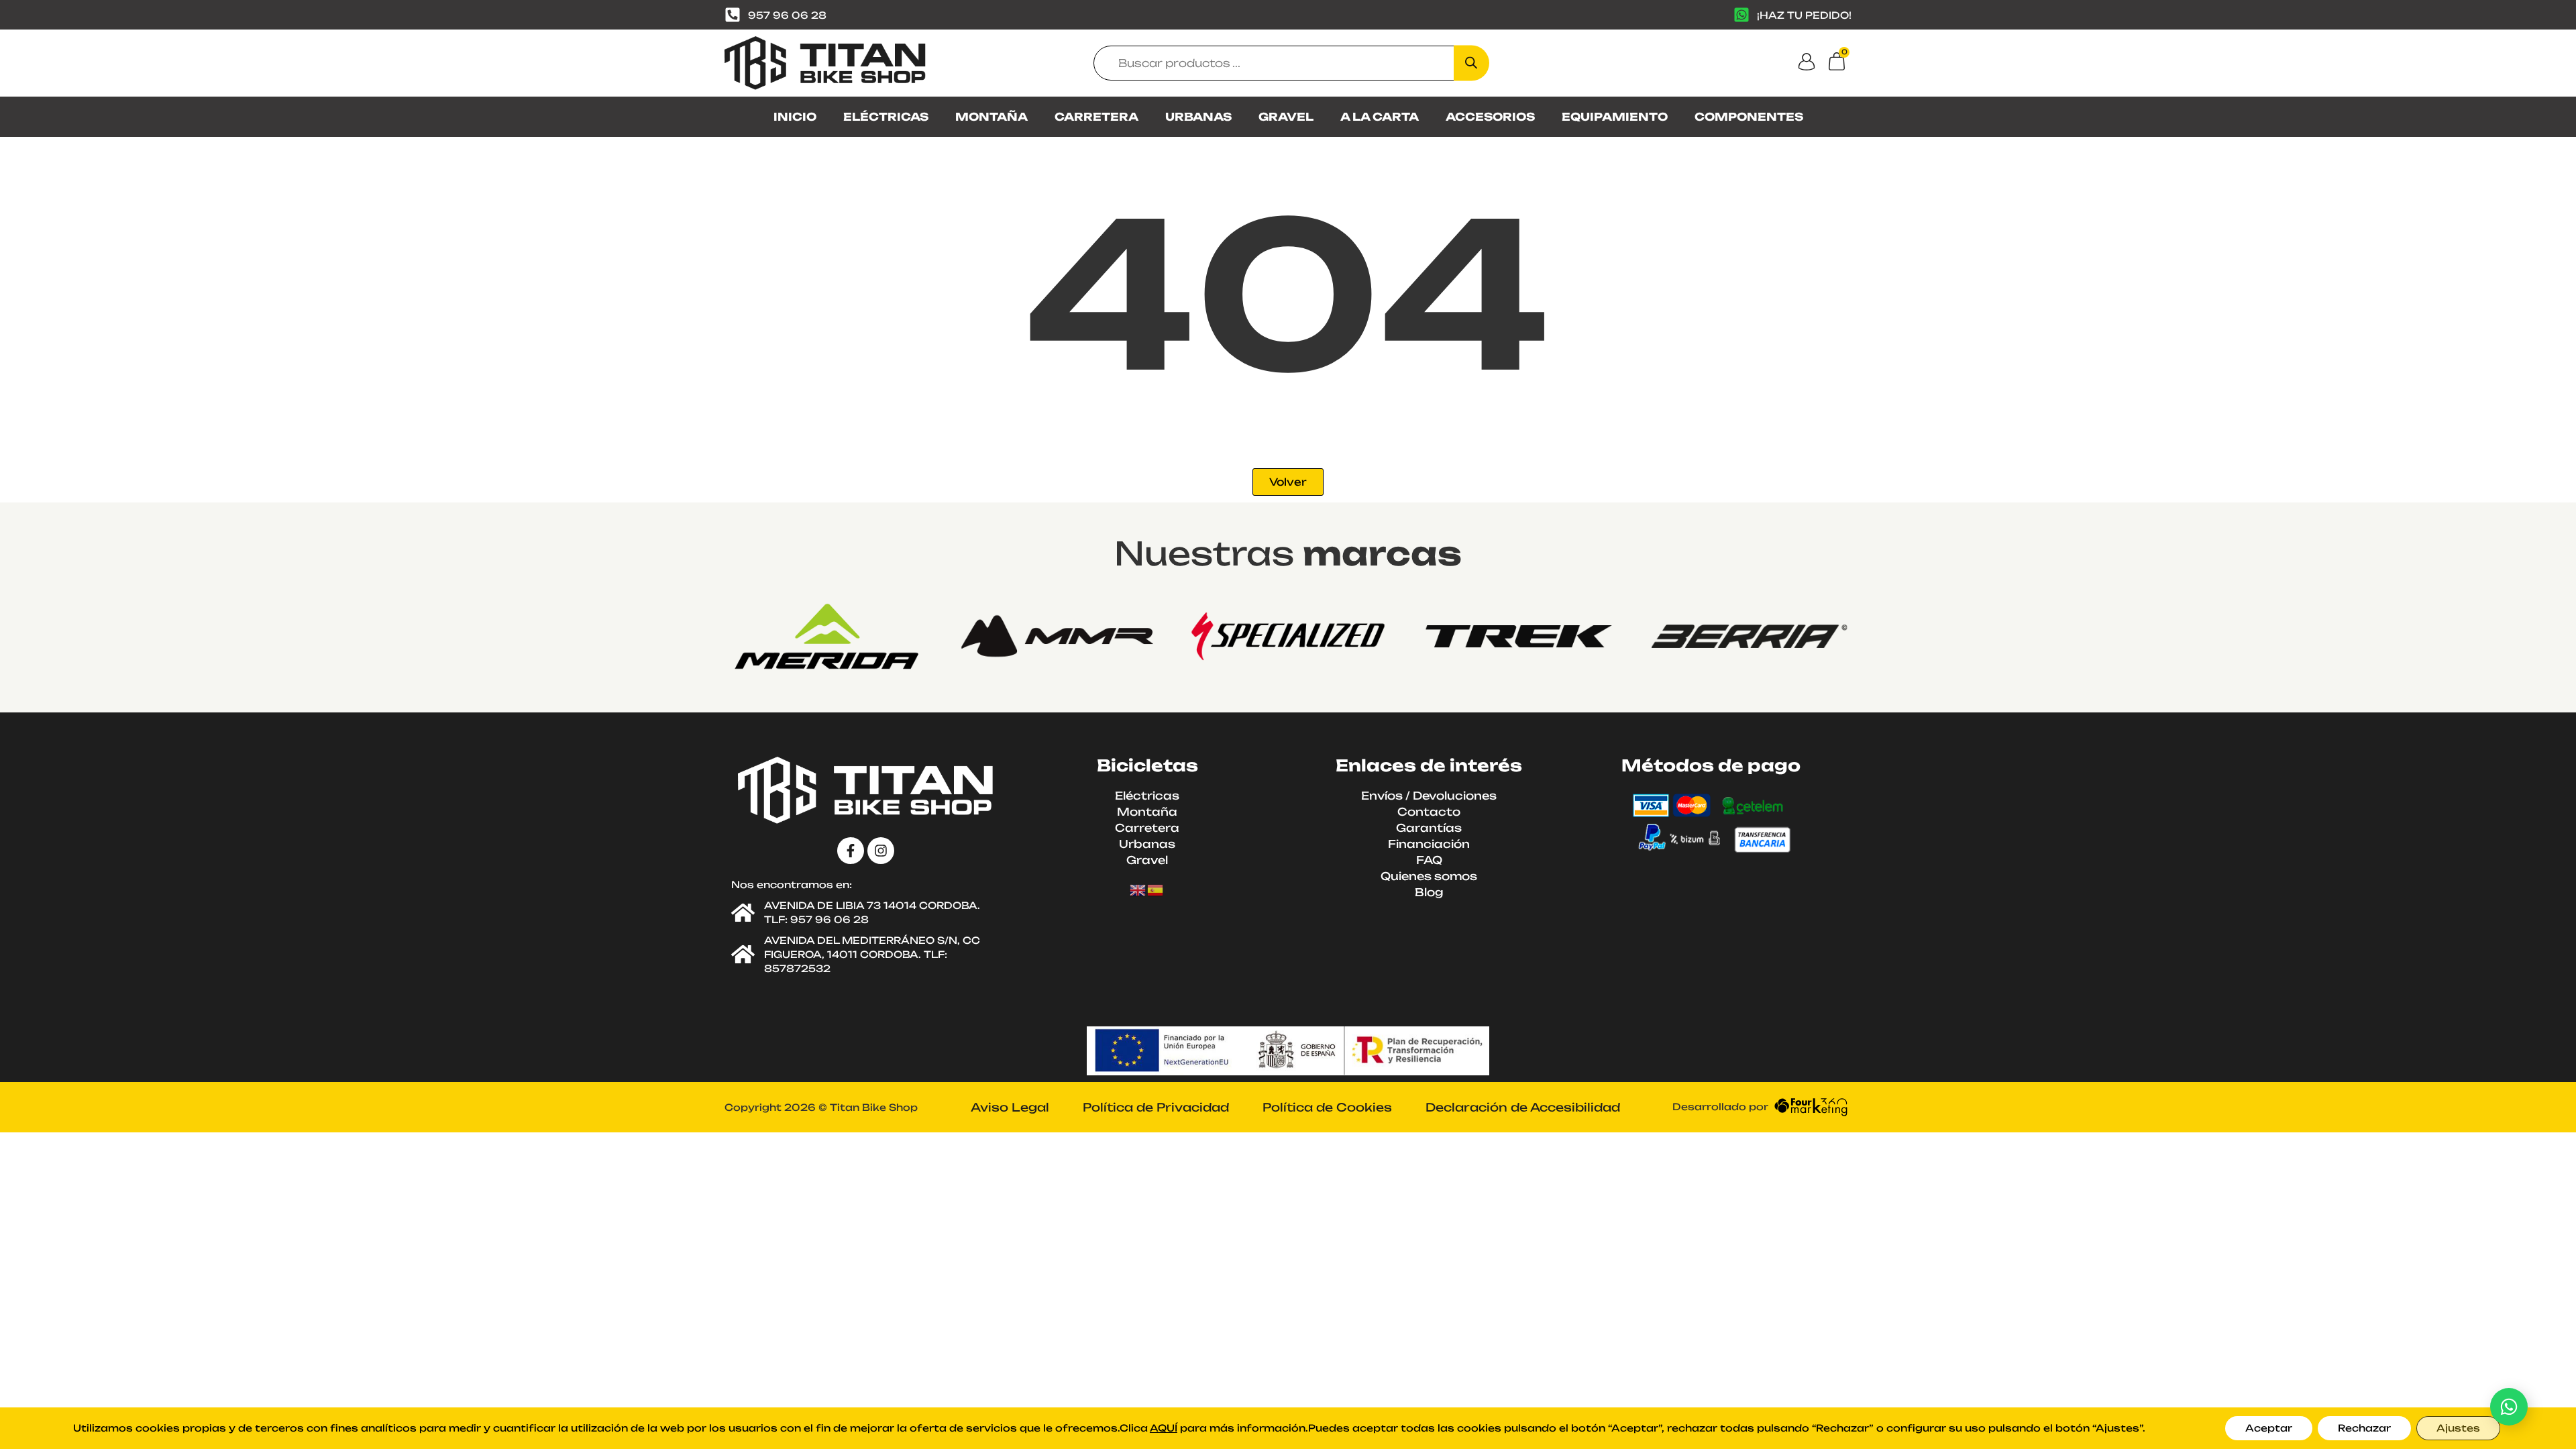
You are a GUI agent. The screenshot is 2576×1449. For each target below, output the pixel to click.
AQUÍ (1164, 1428)
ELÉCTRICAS (886, 117)
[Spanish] (1156, 890)
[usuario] (1807, 62)
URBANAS (1198, 117)
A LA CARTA (1380, 117)
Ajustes (2458, 1428)
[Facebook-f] (851, 851)
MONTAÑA (991, 117)
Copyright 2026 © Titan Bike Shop (821, 1107)
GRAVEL (1286, 117)
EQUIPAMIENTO (1615, 117)
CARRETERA (1096, 117)
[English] (1138, 890)
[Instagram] (881, 851)
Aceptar (2269, 1428)
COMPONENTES (1749, 117)
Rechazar (2364, 1428)
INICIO (795, 117)
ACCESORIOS (1490, 117)
